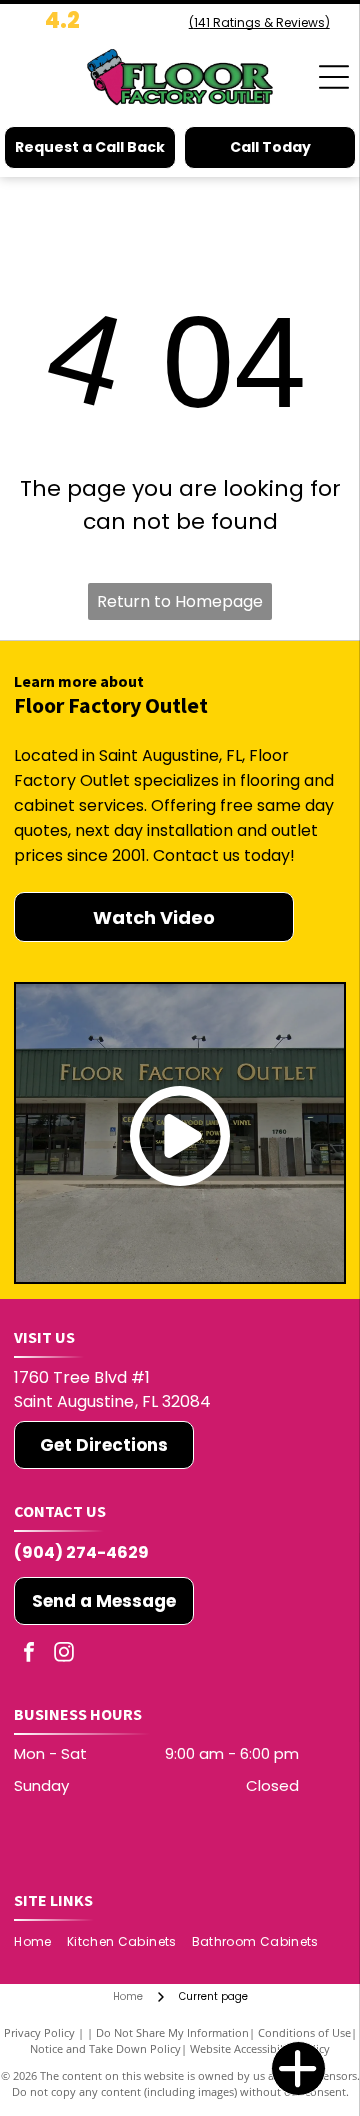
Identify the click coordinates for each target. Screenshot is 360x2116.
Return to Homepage (180, 601)
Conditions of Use (304, 2032)
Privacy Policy (39, 2032)
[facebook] (29, 1654)
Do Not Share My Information (172, 2032)
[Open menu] (334, 77)
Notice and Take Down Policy (105, 2048)
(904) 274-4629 (81, 1552)
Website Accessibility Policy (260, 2048)
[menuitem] (40, 1942)
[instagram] (64, 1654)
